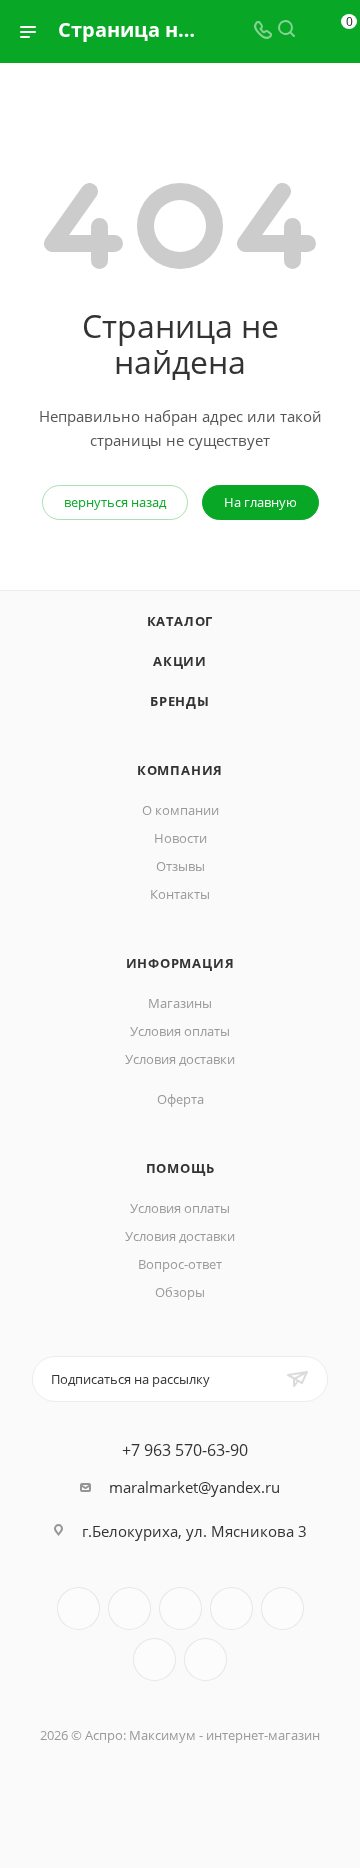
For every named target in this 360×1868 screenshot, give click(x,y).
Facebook (129, 1608)
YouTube (282, 1608)
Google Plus (205, 1659)
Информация (180, 963)
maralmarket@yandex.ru (194, 1487)
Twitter (180, 1608)
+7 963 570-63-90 (185, 1450)
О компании (180, 810)
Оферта (180, 1099)
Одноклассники (154, 1659)
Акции (180, 661)
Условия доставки (180, 1059)
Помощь (180, 1168)
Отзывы (180, 866)
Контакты (180, 894)
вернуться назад (115, 502)
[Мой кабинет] (310, 31)
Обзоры (180, 1292)
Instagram (231, 1608)
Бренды (180, 701)
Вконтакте (78, 1608)
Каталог (180, 621)
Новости (180, 838)
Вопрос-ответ (180, 1264)
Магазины (180, 1003)
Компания (180, 770)
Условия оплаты (180, 1031)
